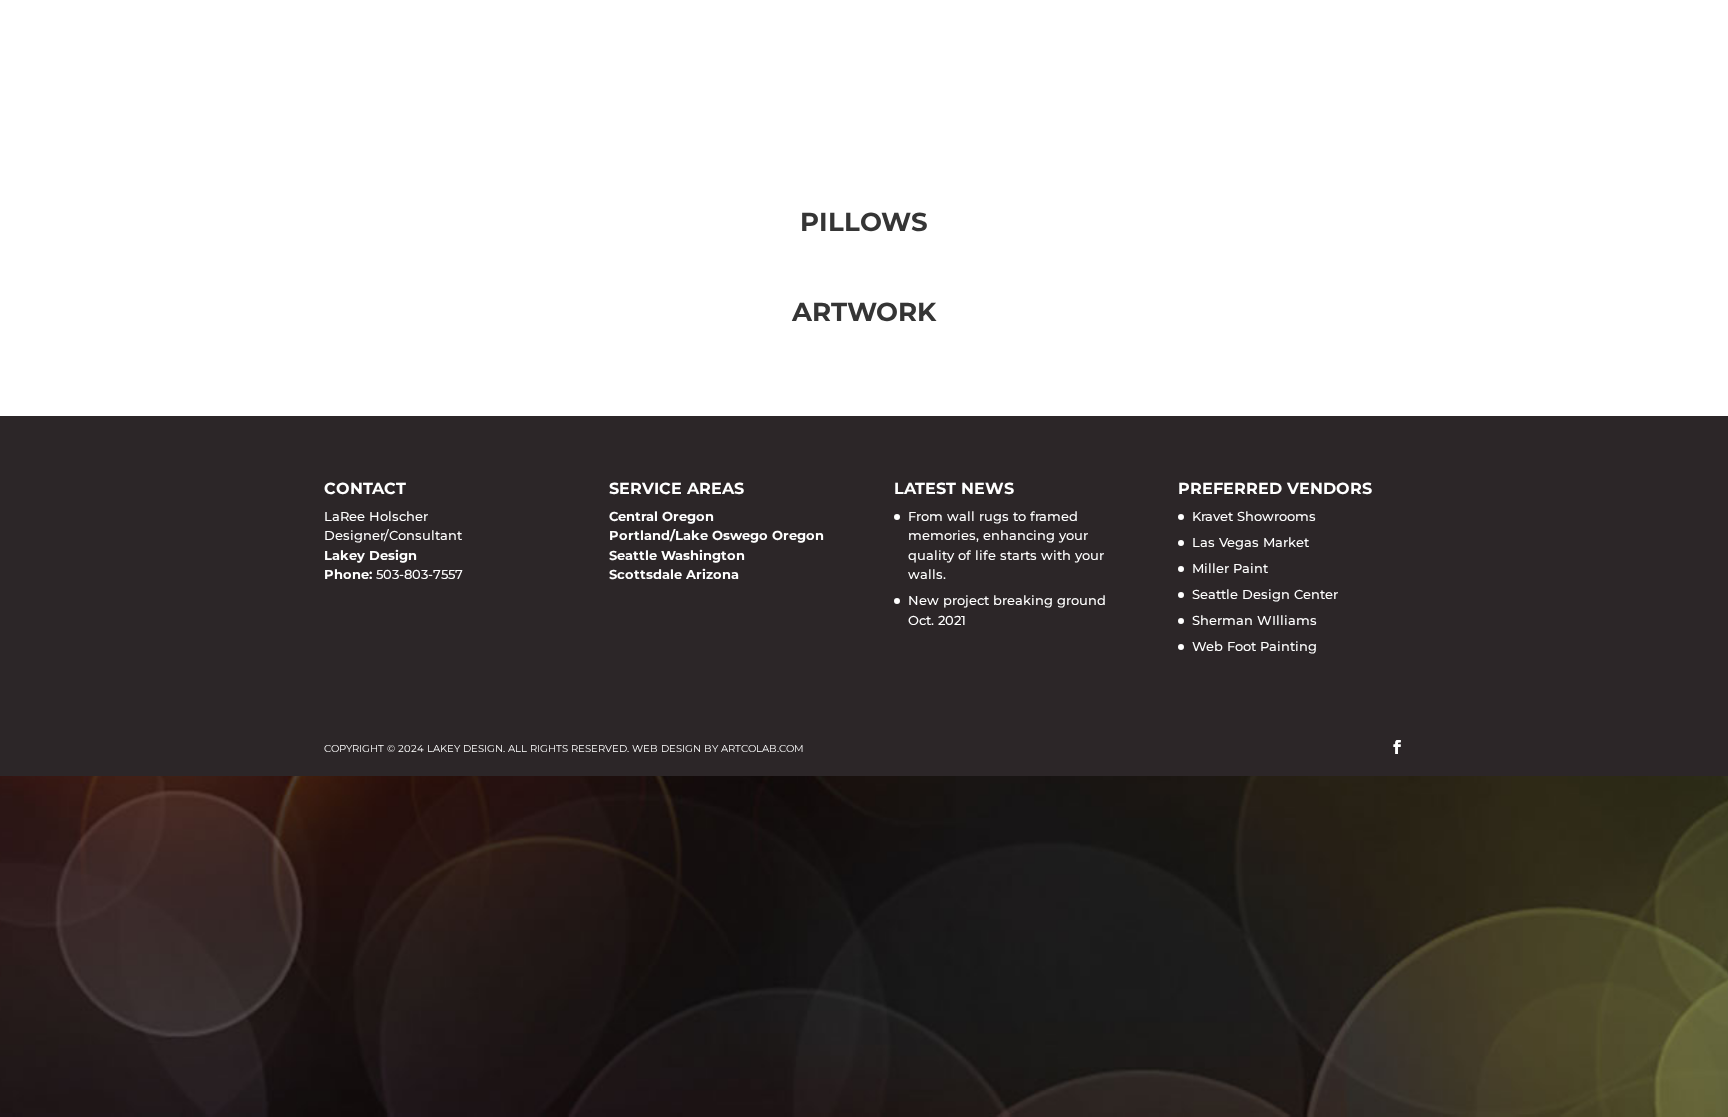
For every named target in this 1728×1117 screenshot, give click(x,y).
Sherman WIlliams (1254, 620)
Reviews (1256, 65)
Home (788, 65)
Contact (1363, 65)
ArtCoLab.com (762, 748)
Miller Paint (1230, 568)
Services (882, 65)
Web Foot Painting (1254, 646)
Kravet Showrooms (1254, 516)
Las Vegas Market (1250, 542)
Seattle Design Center (1265, 594)
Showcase (1020, 65)
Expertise (1143, 65)
